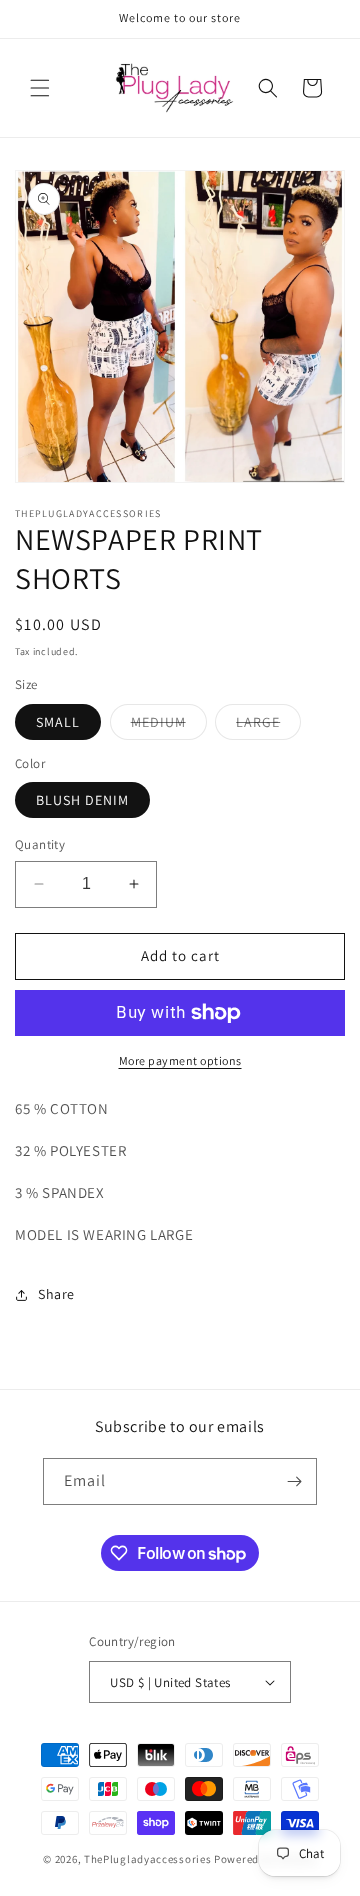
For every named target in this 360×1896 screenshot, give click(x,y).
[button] (40, 88)
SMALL (58, 722)
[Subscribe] (294, 1481)
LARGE (268, 726)
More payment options (180, 1060)
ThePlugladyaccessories (147, 1859)
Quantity (40, 844)
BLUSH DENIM (82, 800)
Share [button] (56, 1294)
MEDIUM (169, 726)
